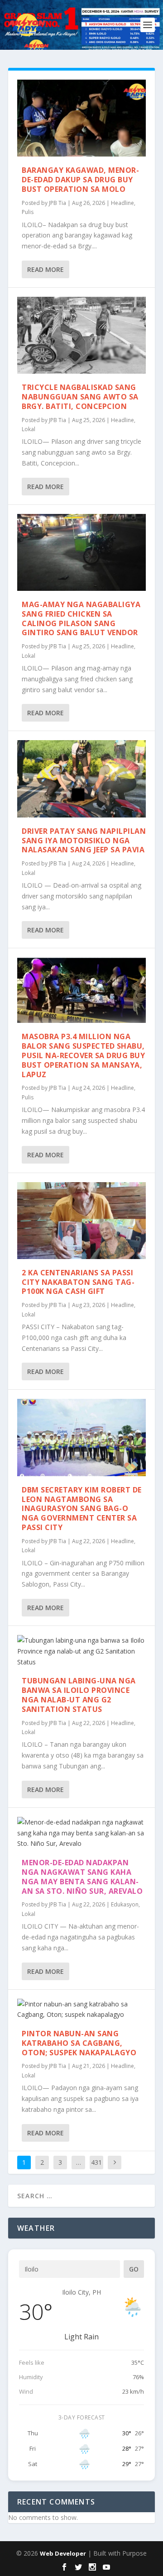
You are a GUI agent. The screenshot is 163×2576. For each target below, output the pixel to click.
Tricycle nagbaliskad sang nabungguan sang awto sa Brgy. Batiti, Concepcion (80, 397)
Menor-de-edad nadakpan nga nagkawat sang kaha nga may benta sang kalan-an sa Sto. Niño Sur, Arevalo (82, 1877)
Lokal (29, 429)
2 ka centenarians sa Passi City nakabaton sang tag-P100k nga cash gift (78, 1282)
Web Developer (63, 2553)
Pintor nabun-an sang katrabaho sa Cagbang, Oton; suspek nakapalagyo (79, 2043)
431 (96, 2162)
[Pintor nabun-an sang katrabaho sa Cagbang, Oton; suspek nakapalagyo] (81, 2010)
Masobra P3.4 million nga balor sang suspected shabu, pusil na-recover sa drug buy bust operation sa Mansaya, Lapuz (83, 1055)
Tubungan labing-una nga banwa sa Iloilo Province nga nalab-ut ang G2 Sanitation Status (79, 1695)
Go (134, 2269)
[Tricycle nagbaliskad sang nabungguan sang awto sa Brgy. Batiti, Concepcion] (81, 335)
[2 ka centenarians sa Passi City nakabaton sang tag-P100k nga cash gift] (81, 1221)
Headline (122, 203)
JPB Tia (58, 203)
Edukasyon (125, 1904)
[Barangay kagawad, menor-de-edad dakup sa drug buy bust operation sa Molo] (81, 118)
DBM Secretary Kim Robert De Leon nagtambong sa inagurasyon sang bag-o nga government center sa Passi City (82, 1509)
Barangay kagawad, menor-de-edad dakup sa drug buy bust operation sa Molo (80, 180)
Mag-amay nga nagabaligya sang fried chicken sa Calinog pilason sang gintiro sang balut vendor (81, 618)
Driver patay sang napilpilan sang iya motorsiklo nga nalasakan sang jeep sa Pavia (84, 841)
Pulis (28, 212)
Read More (46, 269)
